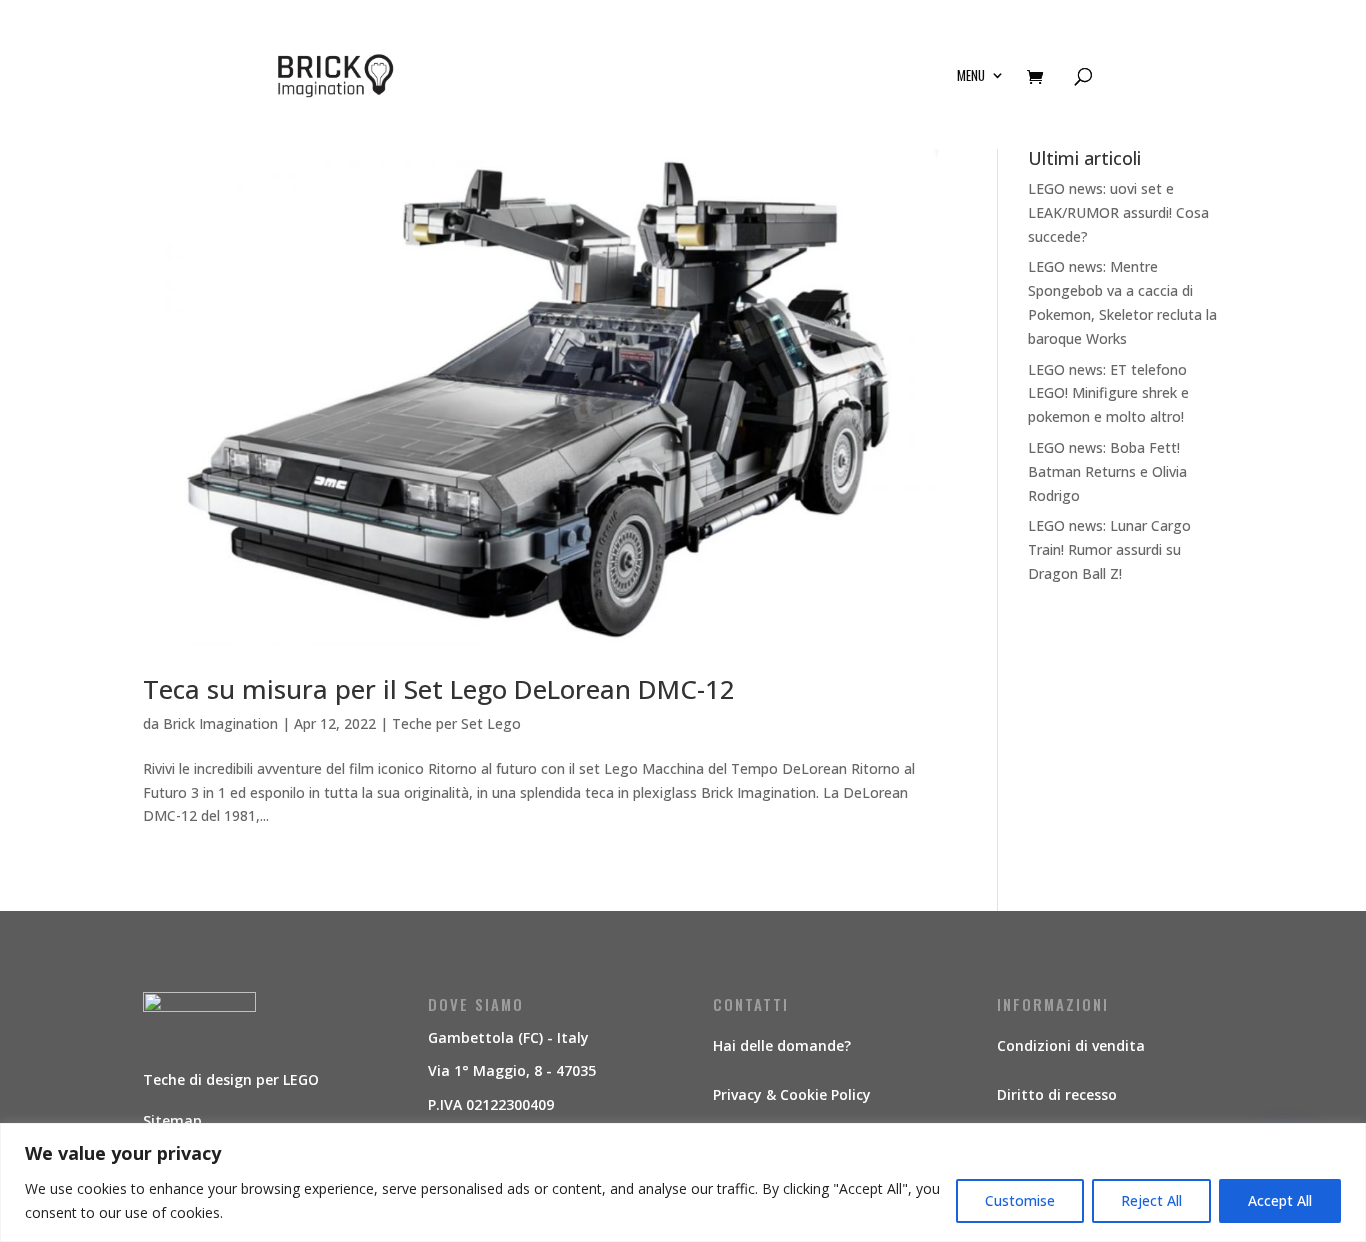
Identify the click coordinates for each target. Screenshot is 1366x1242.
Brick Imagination (220, 723)
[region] (683, 1182)
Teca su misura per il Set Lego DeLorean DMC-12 (439, 689)
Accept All (1280, 1200)
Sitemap (172, 1120)
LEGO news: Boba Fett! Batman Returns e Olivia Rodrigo (1107, 471)
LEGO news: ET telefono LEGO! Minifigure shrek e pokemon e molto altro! (1108, 393)
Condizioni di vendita (1071, 1045)
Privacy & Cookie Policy (792, 1094)
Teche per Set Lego (456, 723)
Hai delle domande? (782, 1045)
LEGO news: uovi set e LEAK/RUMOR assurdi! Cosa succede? (1118, 212)
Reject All (1151, 1200)
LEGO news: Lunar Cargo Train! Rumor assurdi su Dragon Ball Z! (1109, 549)
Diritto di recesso (1057, 1094)
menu (971, 76)
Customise (1020, 1200)
